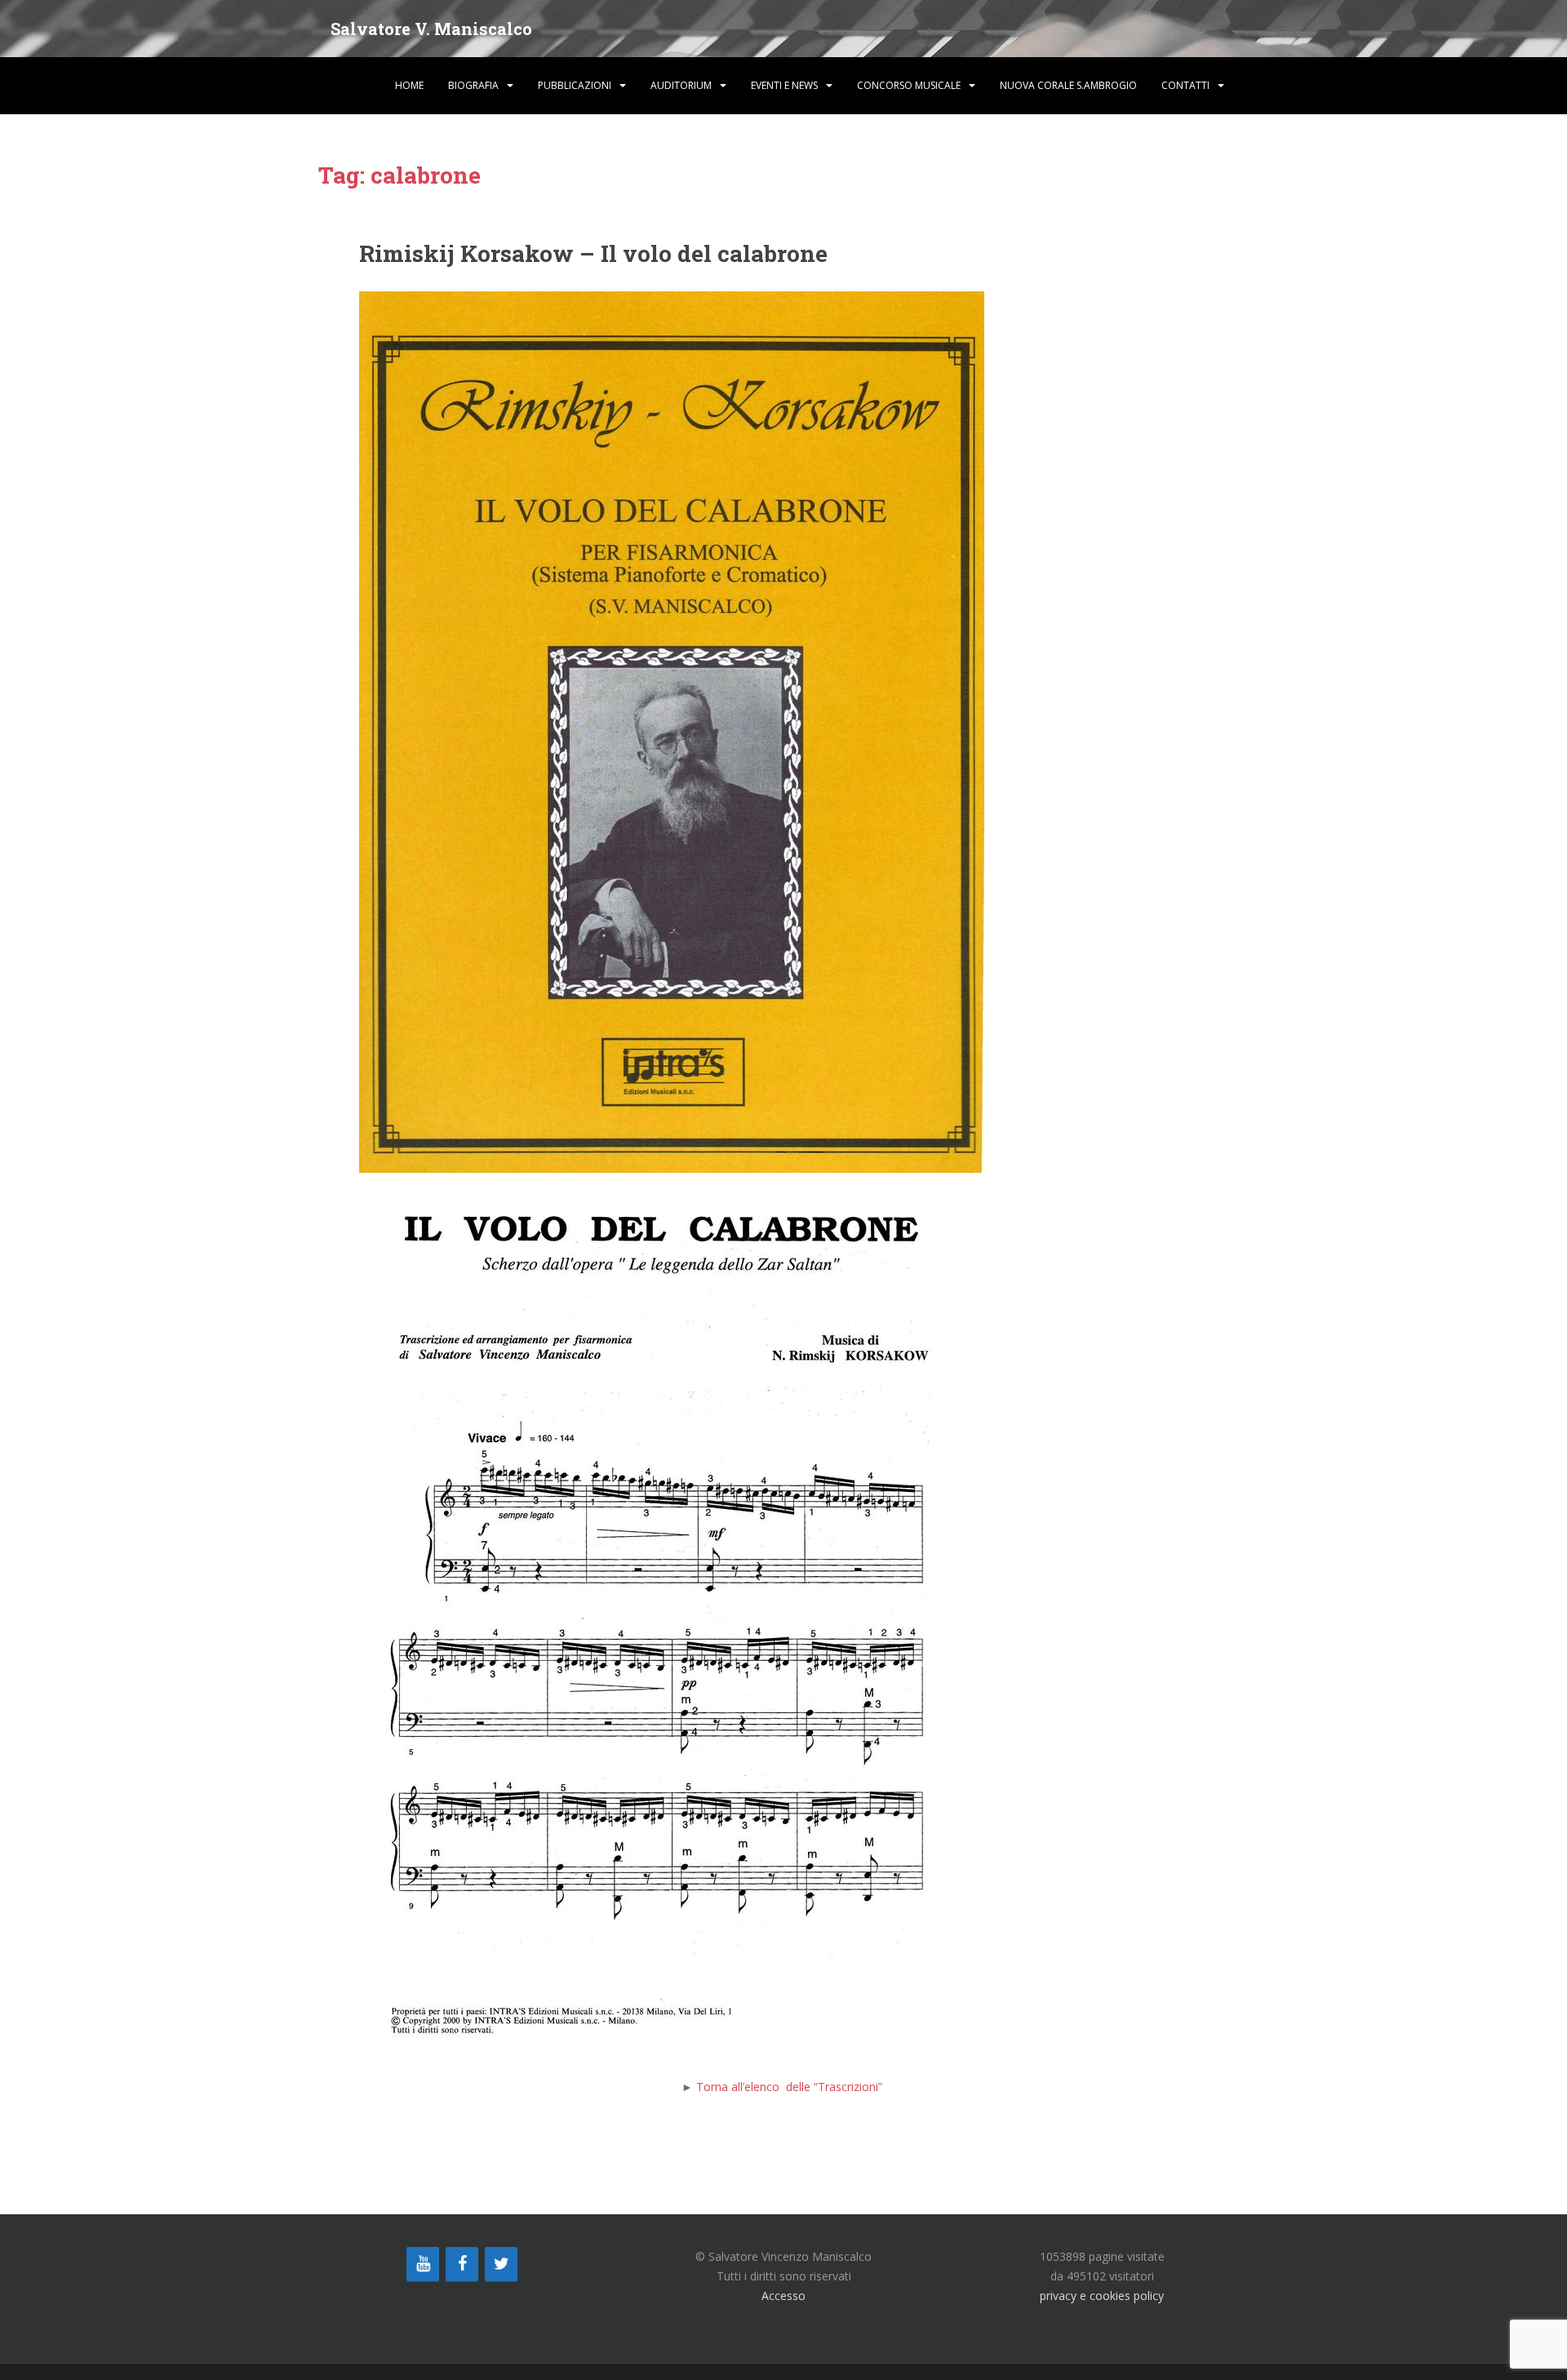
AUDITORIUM (681, 85)
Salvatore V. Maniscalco (431, 29)
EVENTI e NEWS (784, 85)
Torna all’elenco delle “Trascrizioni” (791, 2087)
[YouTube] (423, 2264)
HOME (409, 85)
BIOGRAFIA (473, 85)
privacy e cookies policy (1102, 2296)
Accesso (783, 2296)
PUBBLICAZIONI (575, 85)
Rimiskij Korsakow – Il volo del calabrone (593, 253)
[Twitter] (501, 2264)
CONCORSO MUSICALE (909, 85)
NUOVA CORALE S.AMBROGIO (1068, 85)
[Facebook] (462, 2264)
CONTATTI (1185, 85)
